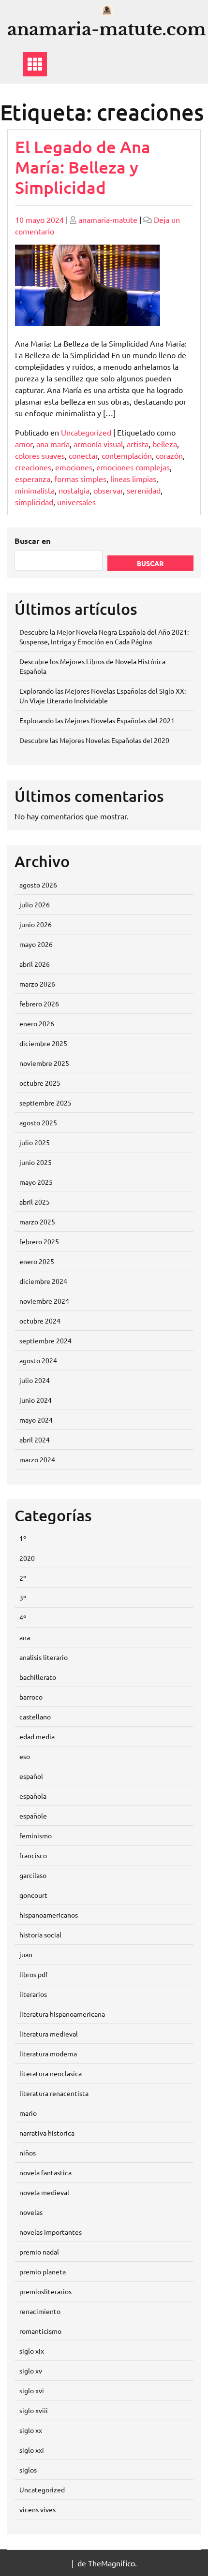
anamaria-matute (108, 219)
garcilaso (33, 1875)
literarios (33, 1994)
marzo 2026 (37, 984)
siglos (28, 2470)
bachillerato (38, 1677)
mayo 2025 (36, 1182)
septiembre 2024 (45, 1340)
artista (138, 444)
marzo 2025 (37, 1222)
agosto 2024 (38, 1360)
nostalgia (74, 490)
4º (23, 1617)
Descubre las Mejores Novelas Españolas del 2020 (94, 740)
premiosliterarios (45, 2291)
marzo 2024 (37, 1459)
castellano (35, 1717)
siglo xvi (32, 2390)
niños (28, 2153)
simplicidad (34, 502)
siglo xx (31, 2430)
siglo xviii (34, 2410)
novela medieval (44, 2192)
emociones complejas (133, 467)
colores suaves (40, 455)
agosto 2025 (38, 1122)
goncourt (33, 1895)
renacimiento (40, 2311)
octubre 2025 (40, 1083)
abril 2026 (35, 964)
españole (33, 1816)
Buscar (150, 563)
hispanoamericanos (49, 1915)
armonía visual (98, 444)
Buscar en (32, 541)
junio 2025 (36, 1162)
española (33, 1796)
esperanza (33, 479)
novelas (31, 2212)
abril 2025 (35, 1202)
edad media (37, 1736)
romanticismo (40, 2331)
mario (28, 2113)
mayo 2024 (36, 1420)
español (31, 1776)
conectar (83, 455)
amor (24, 444)
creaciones (33, 467)
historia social (40, 1935)
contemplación (127, 455)
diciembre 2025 (43, 1043)
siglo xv (31, 2371)
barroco (31, 1697)
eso (25, 1756)
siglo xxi (32, 2450)
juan (26, 1954)
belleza (165, 444)
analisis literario (44, 1657)
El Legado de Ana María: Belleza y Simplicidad (83, 167)
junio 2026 (36, 924)
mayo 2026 (36, 944)
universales (76, 502)
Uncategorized (86, 432)
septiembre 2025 (45, 1103)
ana (25, 1637)
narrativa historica (47, 2133)
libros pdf (34, 1974)
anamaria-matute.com (107, 29)
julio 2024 (35, 1380)
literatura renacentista (54, 2093)
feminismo (36, 1835)
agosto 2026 (38, 885)
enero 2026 (37, 1023)
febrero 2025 (39, 1241)
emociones (74, 467)
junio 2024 (36, 1400)
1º (23, 1538)
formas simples (80, 479)
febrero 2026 (39, 1004)
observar (108, 490)
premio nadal (39, 2252)
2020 (27, 1558)
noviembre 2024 (44, 1301)
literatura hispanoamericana (62, 2014)
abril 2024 (35, 1440)
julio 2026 (35, 904)
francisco (33, 1855)
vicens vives (37, 2509)
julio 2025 (35, 1142)
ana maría (53, 444)
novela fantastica (45, 2172)
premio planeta (43, 2271)
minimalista (35, 490)
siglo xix (32, 2351)
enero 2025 (37, 1261)
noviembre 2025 (44, 1063)
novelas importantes (51, 2232)
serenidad (144, 490)
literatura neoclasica (51, 2073)
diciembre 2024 (43, 1281)
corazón (169, 455)
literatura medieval (49, 2034)
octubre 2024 (40, 1321)
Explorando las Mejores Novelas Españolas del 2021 (97, 720)
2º (23, 1578)
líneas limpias (133, 479)
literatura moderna (48, 2053)
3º (23, 1598)
